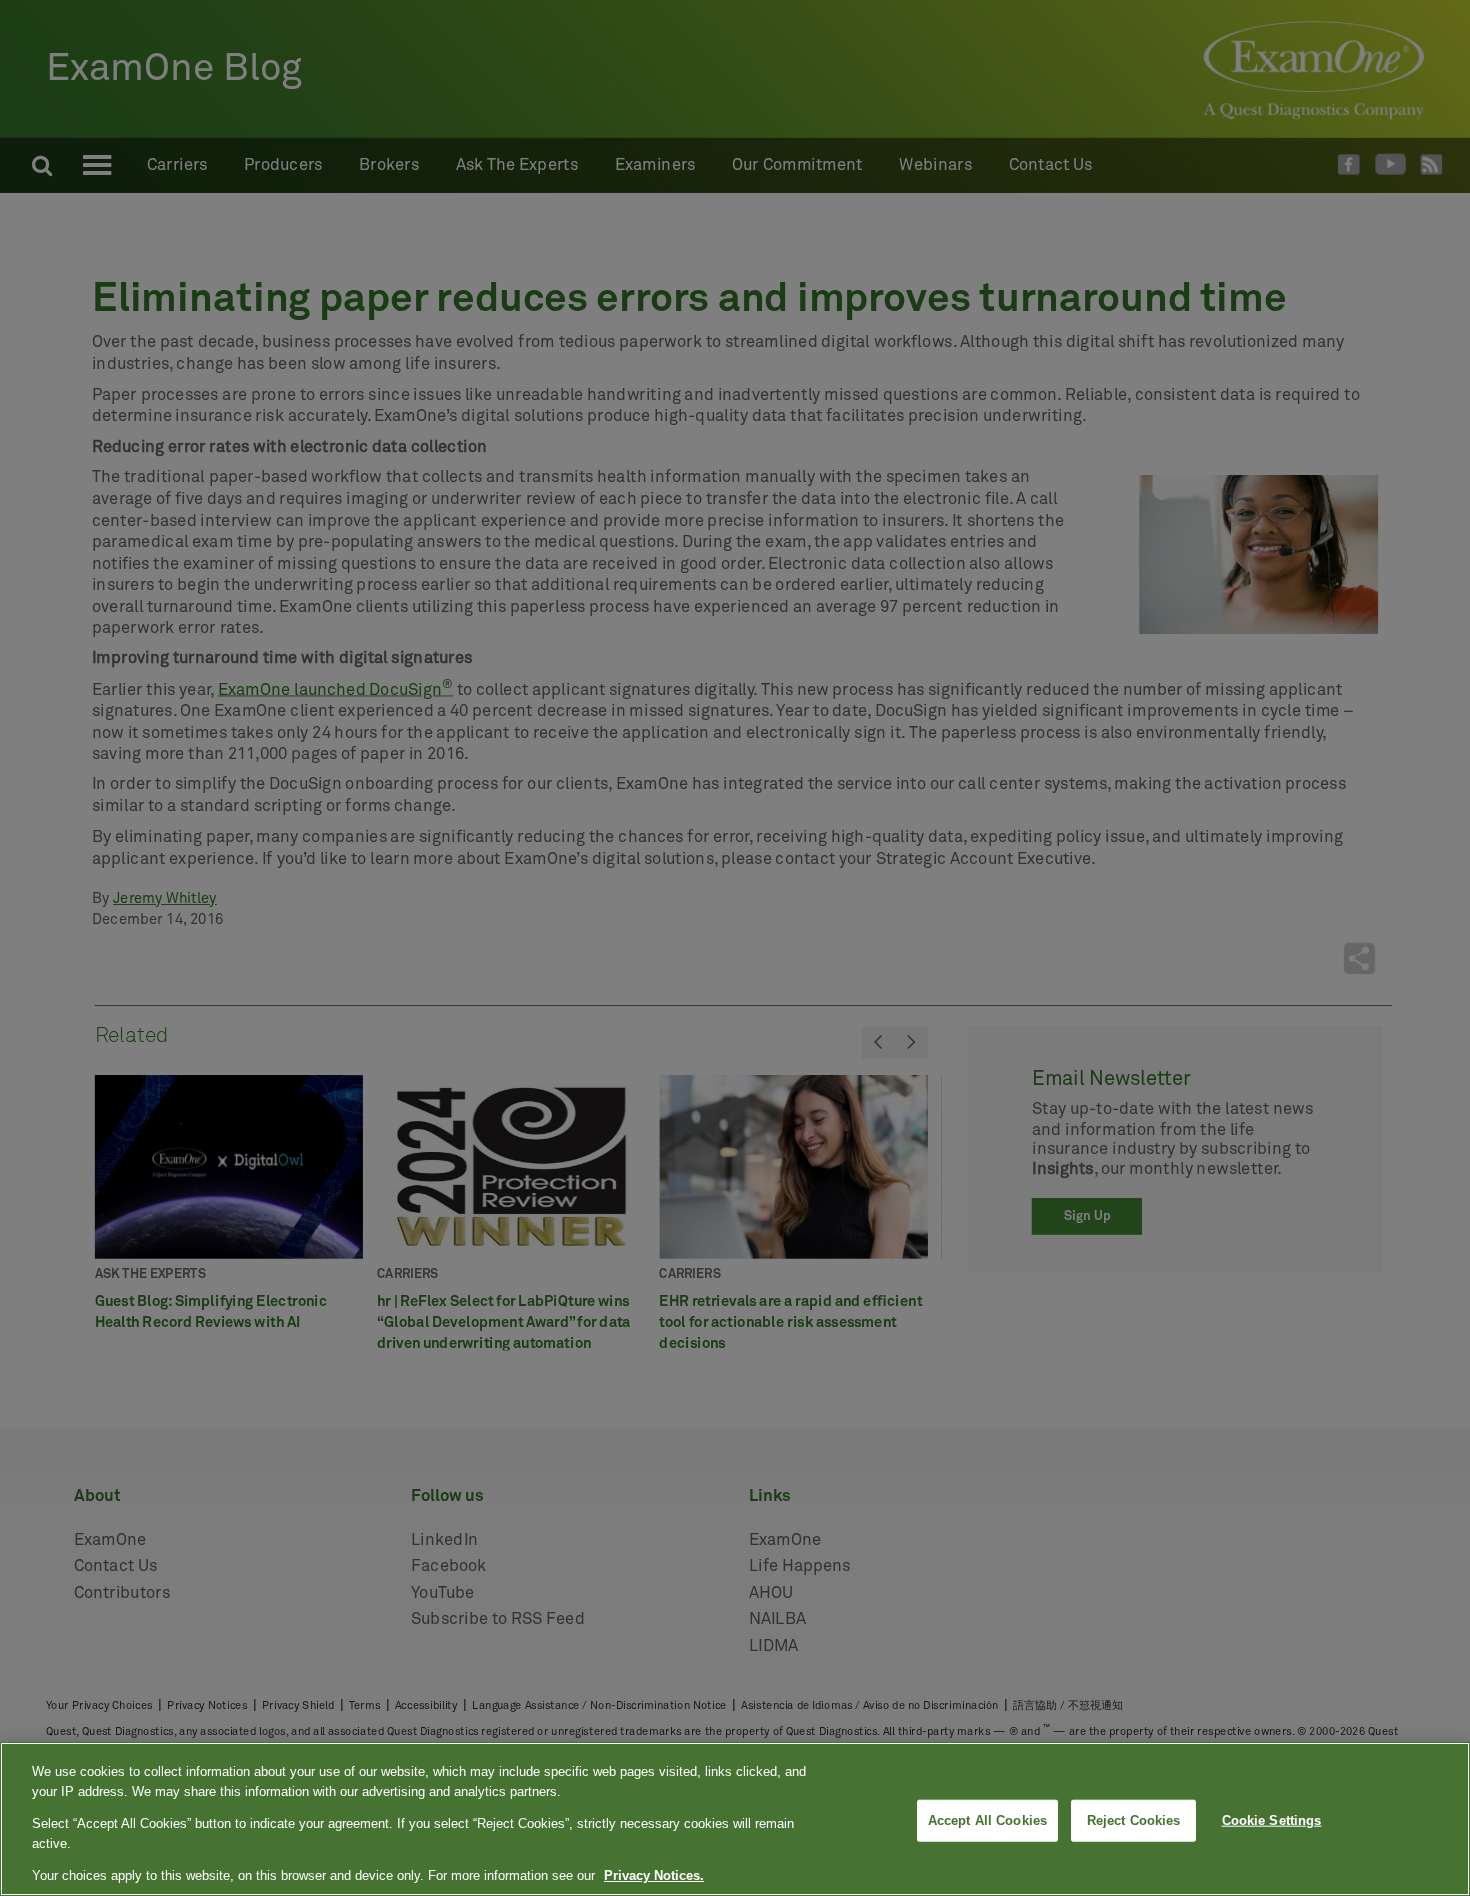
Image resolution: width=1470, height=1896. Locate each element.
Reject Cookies (1134, 1820)
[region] (735, 1819)
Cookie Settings (1272, 1820)
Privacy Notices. (654, 1875)
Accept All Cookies (987, 1820)
